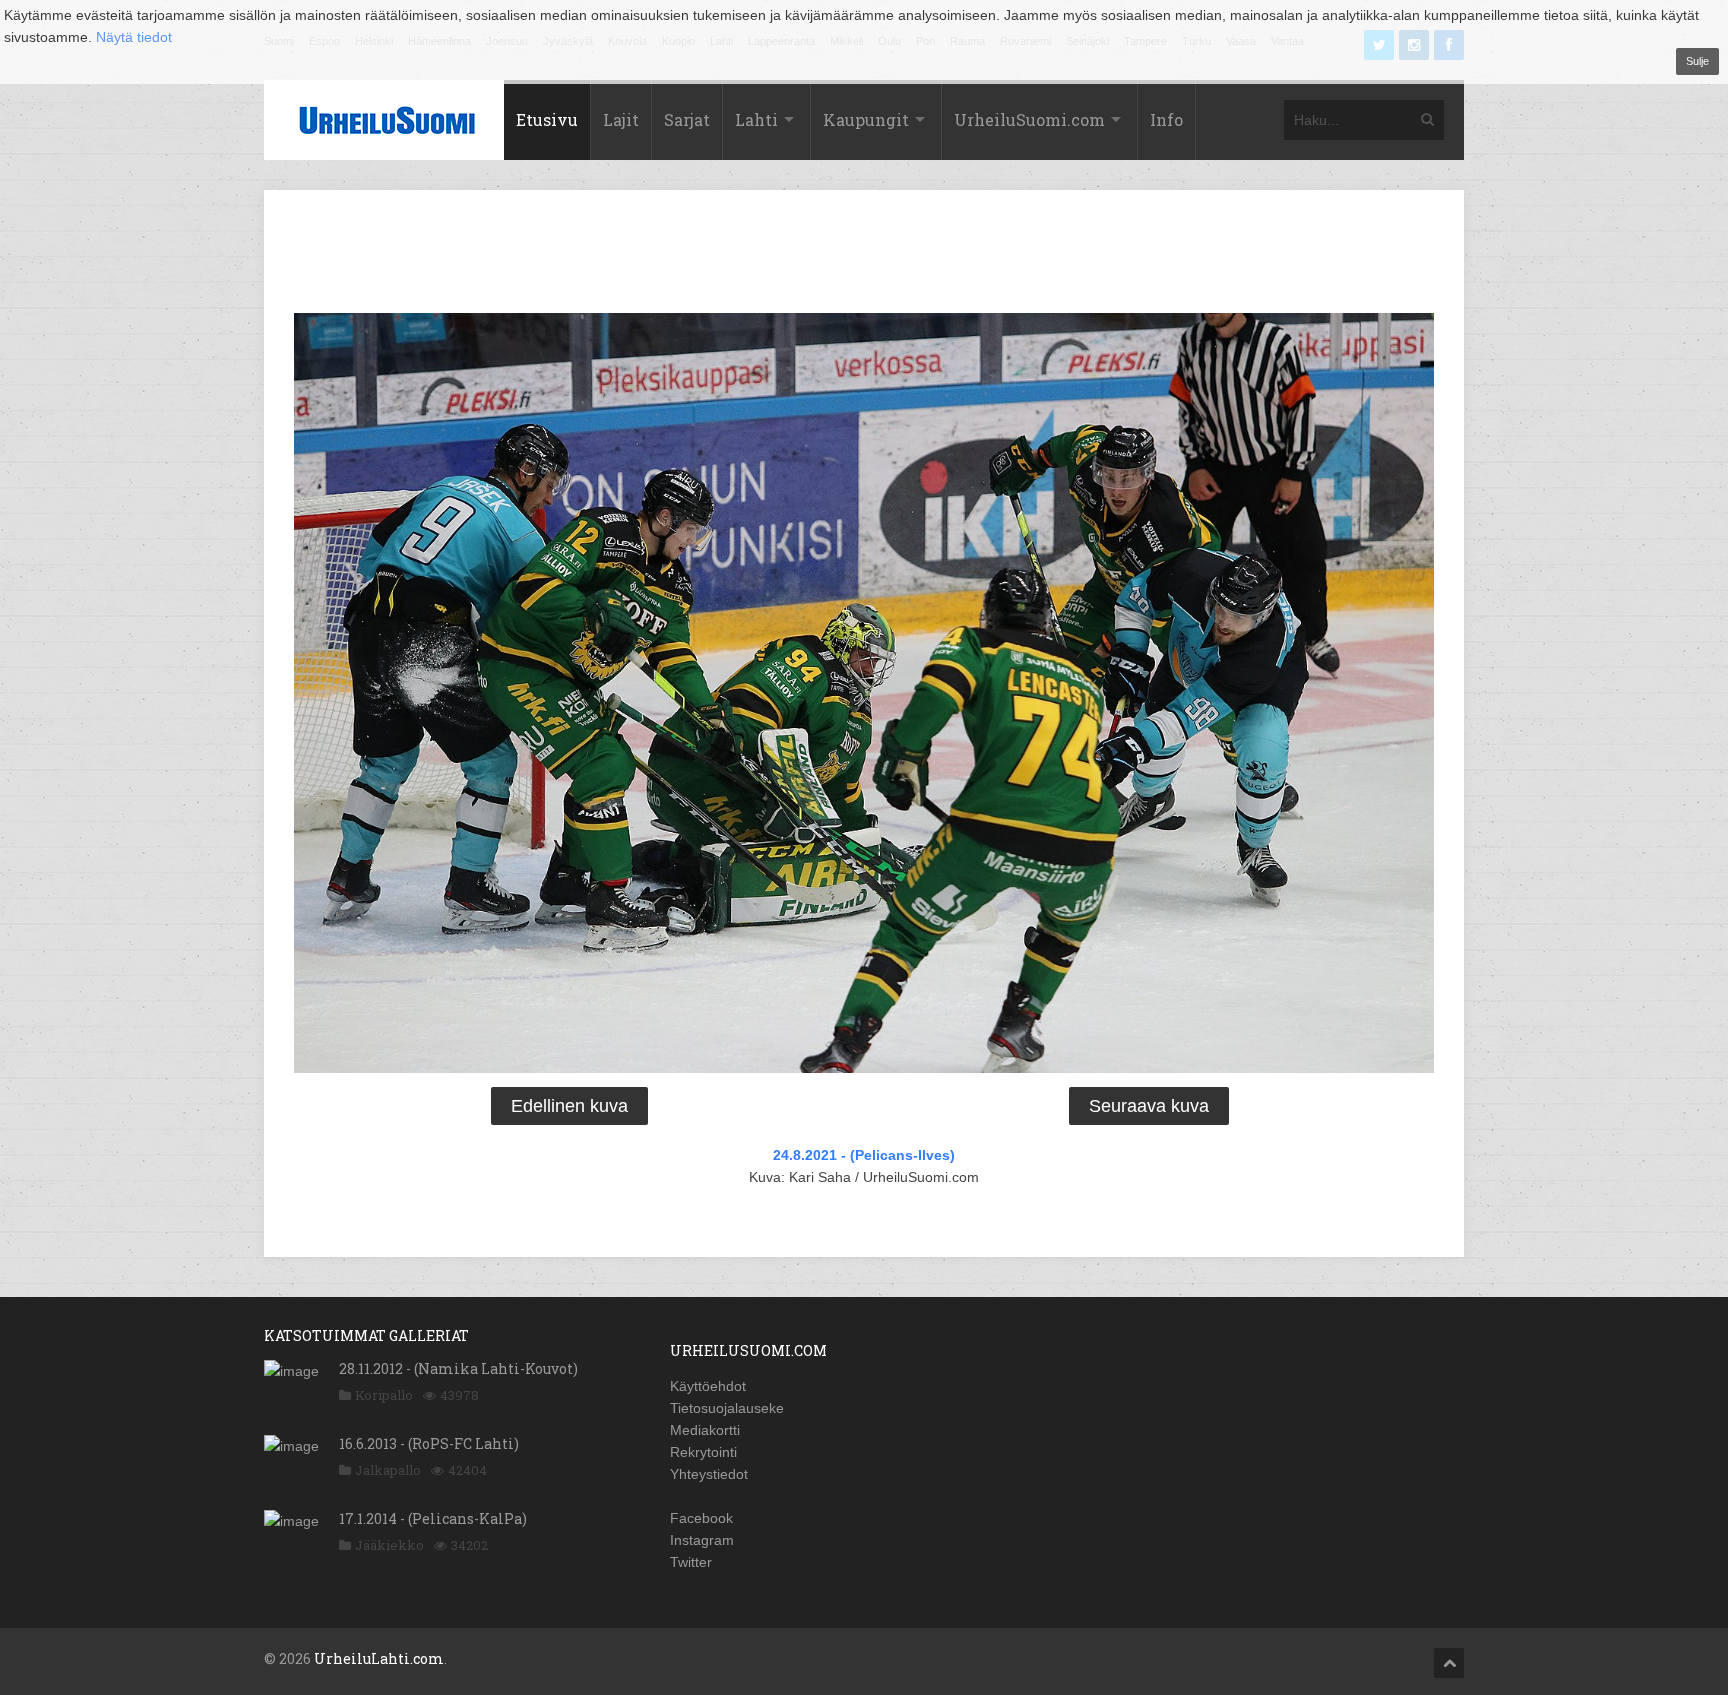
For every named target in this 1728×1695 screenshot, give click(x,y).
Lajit (621, 119)
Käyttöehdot (708, 1386)
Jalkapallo (388, 1470)
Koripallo (384, 1395)
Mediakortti (705, 1430)
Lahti (756, 119)
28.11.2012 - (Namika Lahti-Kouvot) (458, 1368)
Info (1166, 119)
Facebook (701, 1518)
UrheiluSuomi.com (1029, 119)
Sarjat (687, 119)
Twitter (691, 1562)
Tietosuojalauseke (727, 1408)
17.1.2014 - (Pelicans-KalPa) (433, 1518)
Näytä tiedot (134, 37)
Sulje (1697, 61)
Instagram (702, 1540)
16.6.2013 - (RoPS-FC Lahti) (429, 1443)
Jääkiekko (389, 1545)
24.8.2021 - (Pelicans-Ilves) (864, 1155)
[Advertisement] (864, 255)
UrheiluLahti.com (379, 1658)
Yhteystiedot (709, 1474)
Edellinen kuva (569, 1106)
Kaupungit (866, 119)
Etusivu (547, 119)
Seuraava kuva (1149, 1106)
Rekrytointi (703, 1452)
